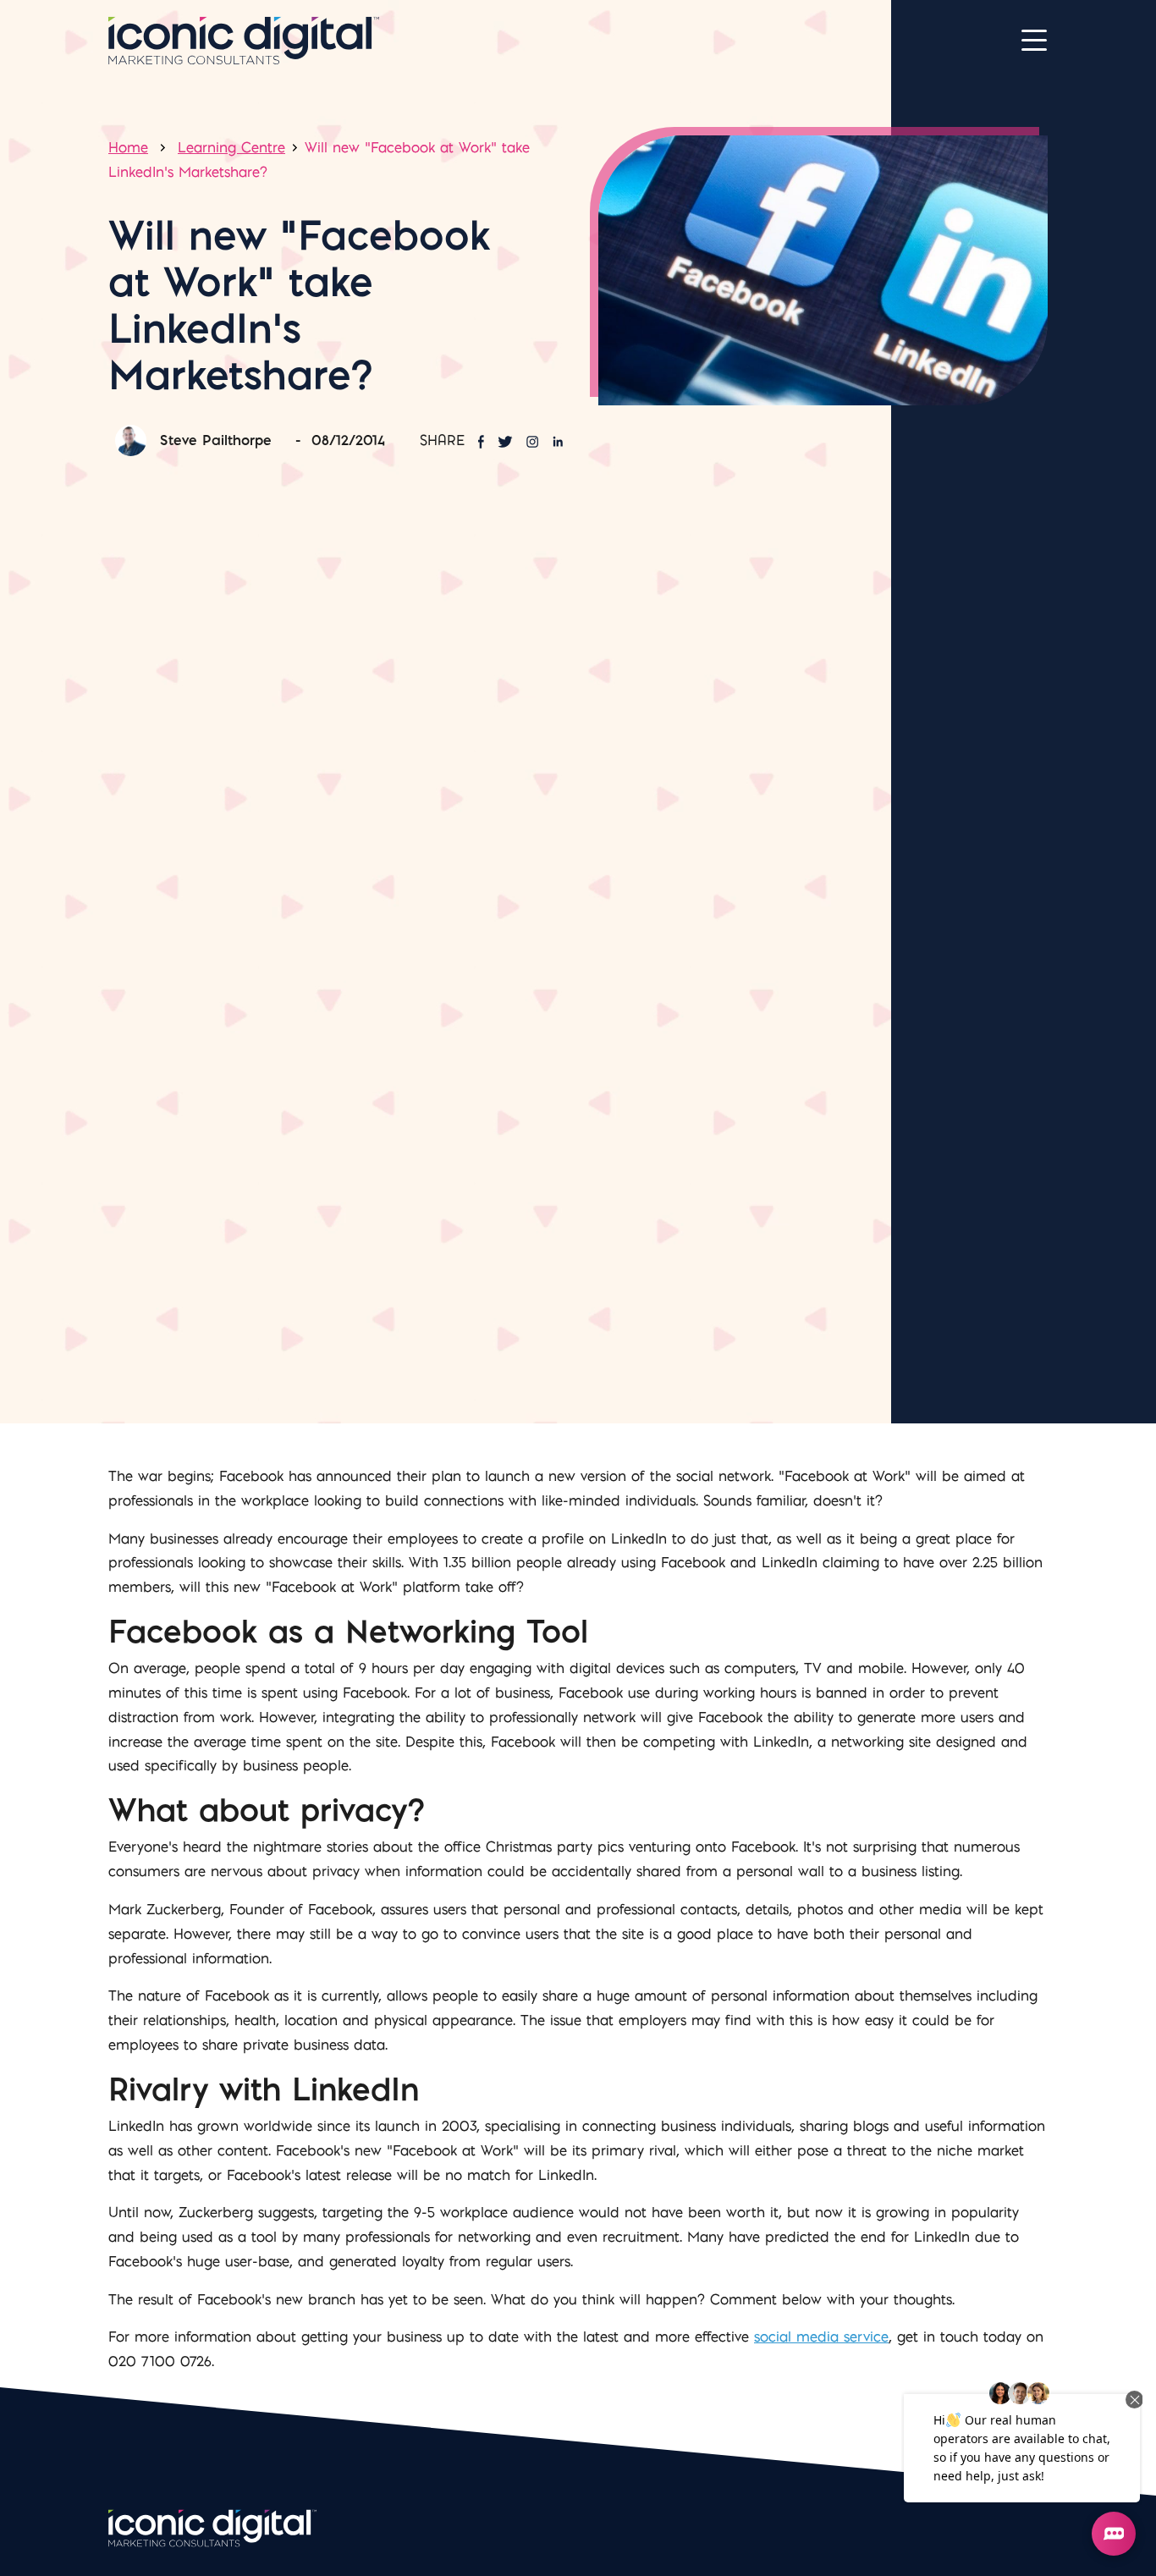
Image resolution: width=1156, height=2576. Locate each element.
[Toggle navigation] (1034, 41)
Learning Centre (231, 147)
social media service (821, 2337)
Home (128, 147)
